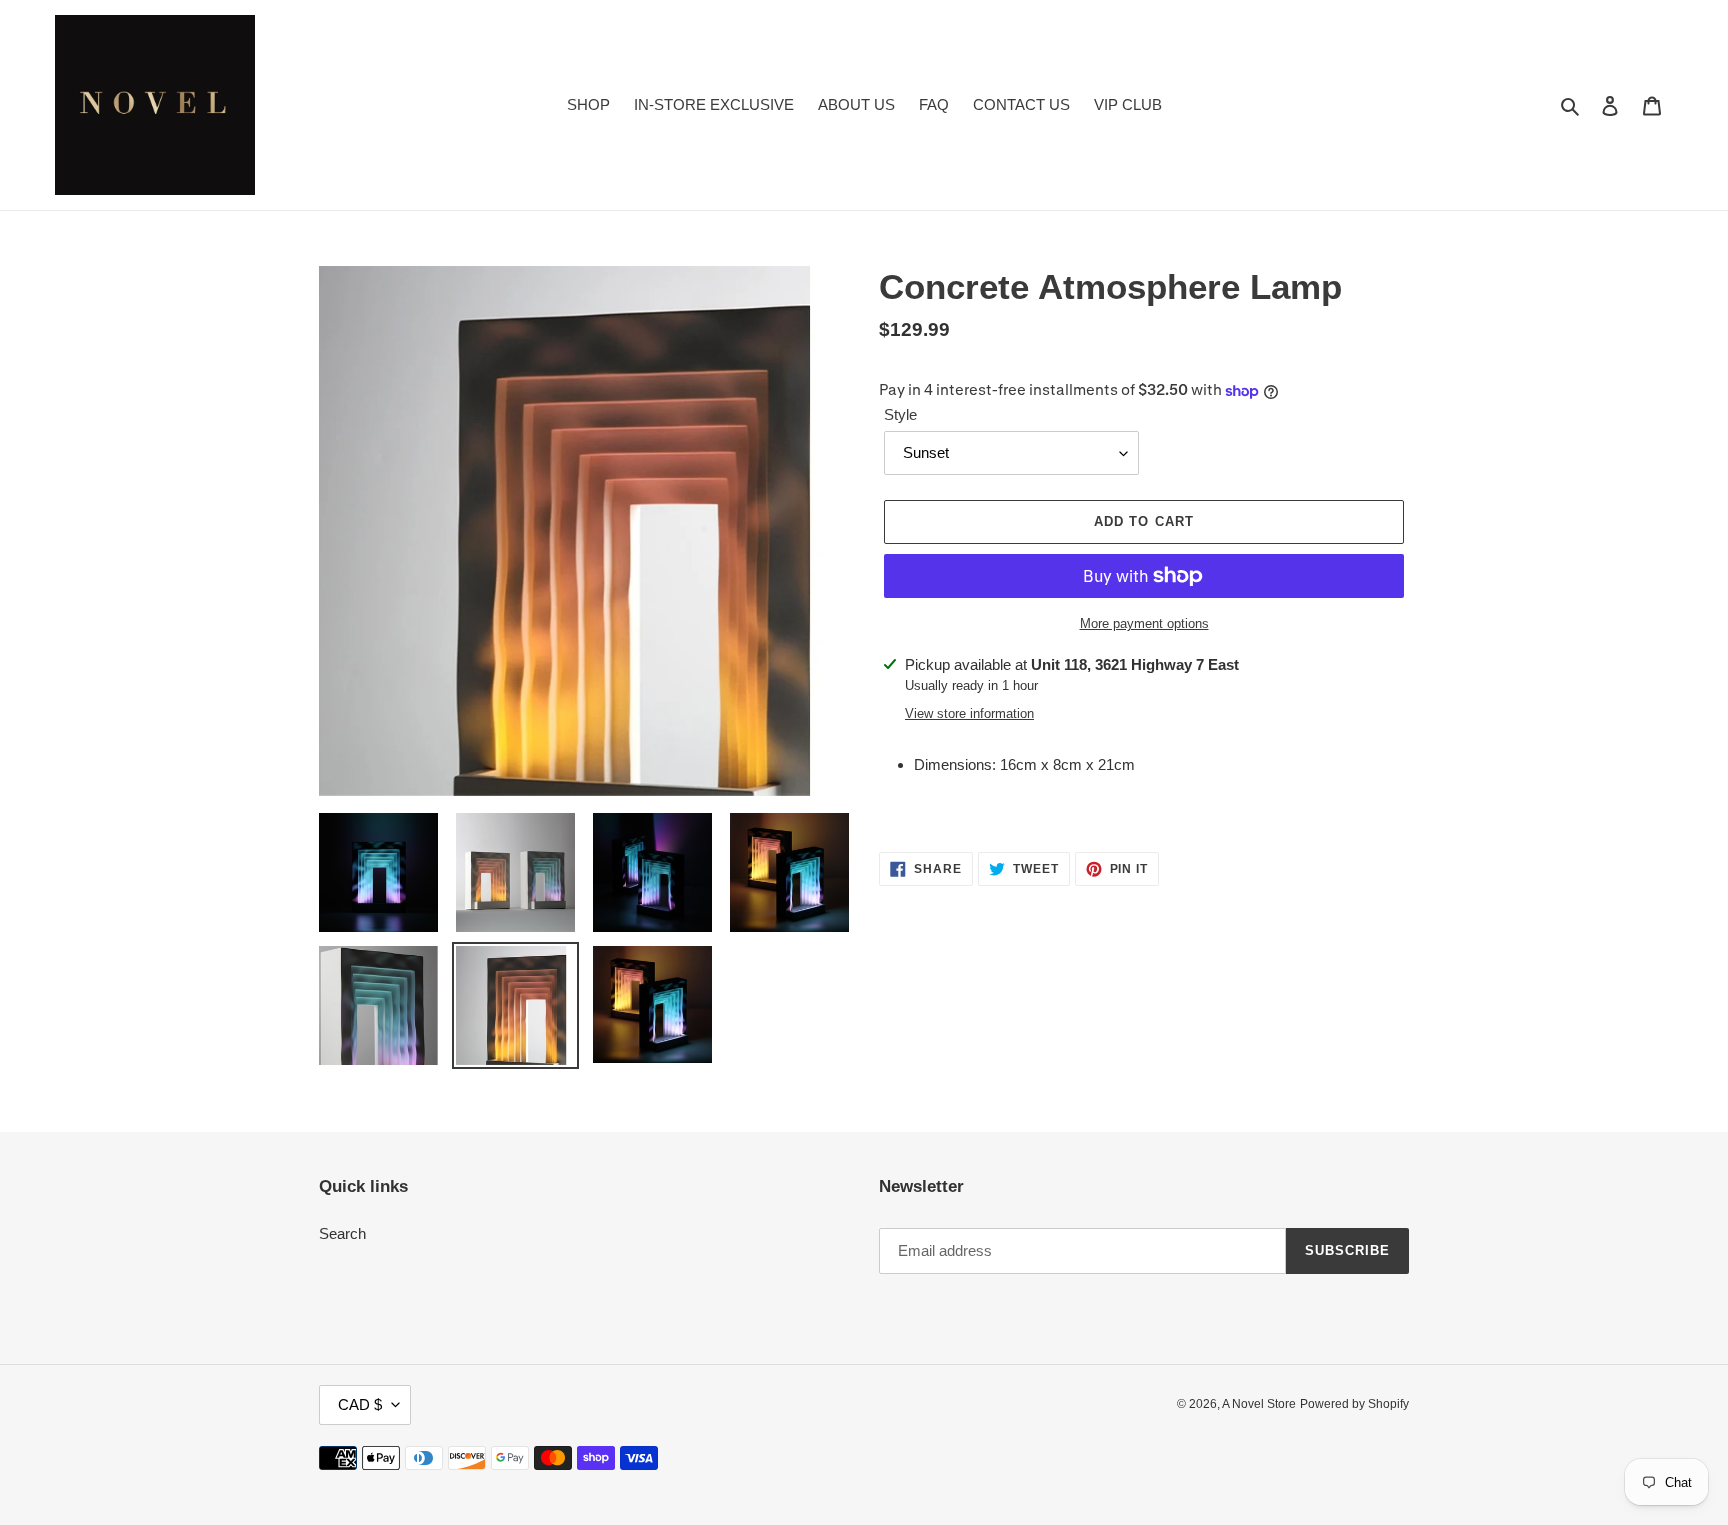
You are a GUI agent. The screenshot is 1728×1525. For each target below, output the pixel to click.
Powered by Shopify (1354, 1404)
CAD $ (360, 1404)
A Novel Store (1259, 1404)
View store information (969, 713)
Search (342, 1233)
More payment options (1144, 623)
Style (900, 414)
